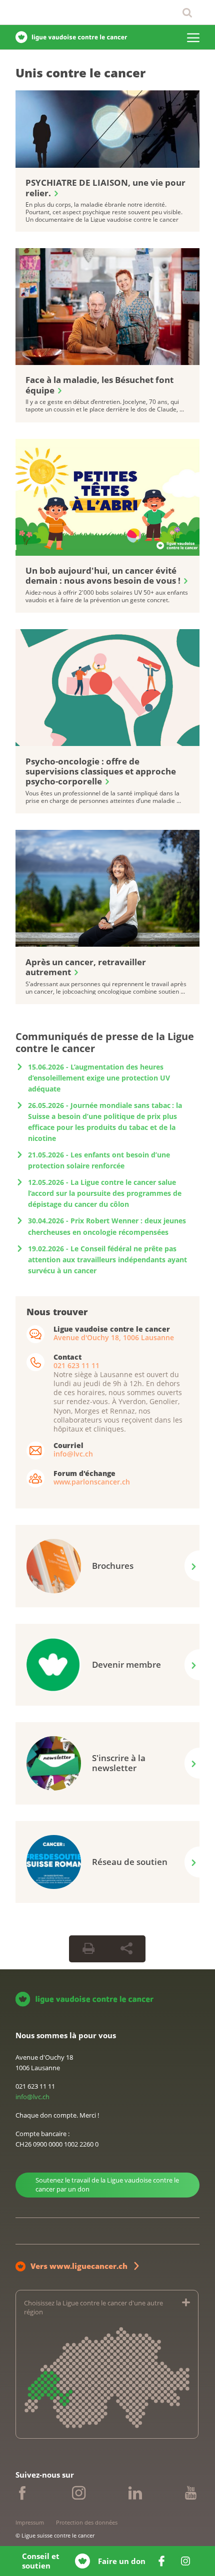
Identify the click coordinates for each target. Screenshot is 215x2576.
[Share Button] (126, 1949)
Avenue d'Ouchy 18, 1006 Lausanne (114, 1337)
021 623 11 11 (76, 1365)
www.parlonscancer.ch (92, 1482)
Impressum (30, 2522)
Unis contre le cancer (80, 73)
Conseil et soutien (41, 2561)
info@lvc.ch (73, 1454)
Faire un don (122, 2561)
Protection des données (87, 2522)
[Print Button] (88, 1949)
